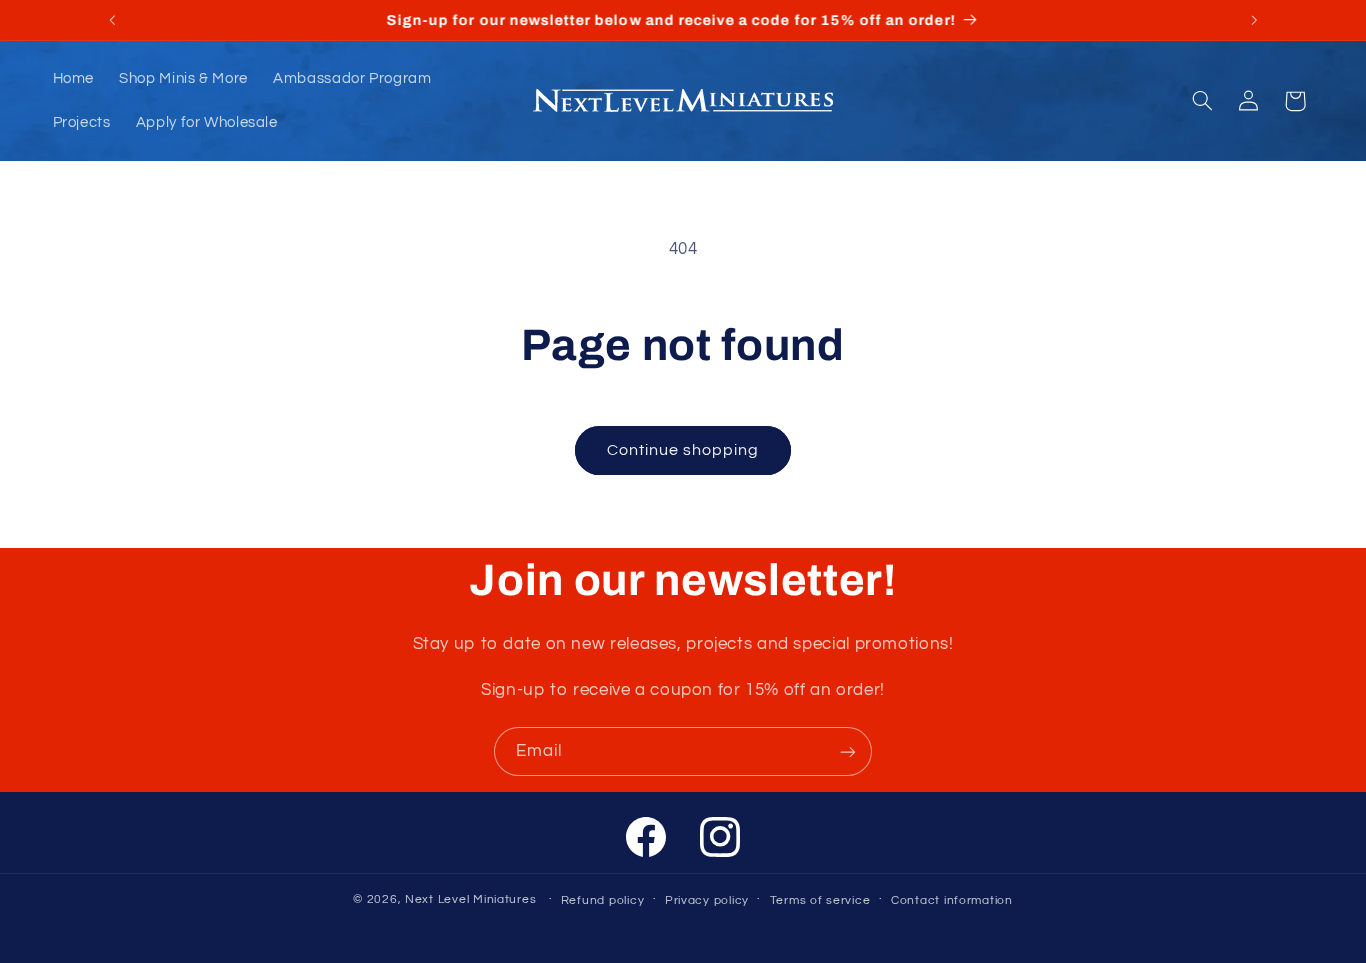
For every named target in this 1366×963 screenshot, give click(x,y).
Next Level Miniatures (470, 899)
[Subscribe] (848, 751)
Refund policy (603, 900)
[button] (1202, 101)
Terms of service (820, 900)
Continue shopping (683, 450)
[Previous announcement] (112, 20)
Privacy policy (707, 900)
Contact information (952, 900)
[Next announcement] (1254, 20)
